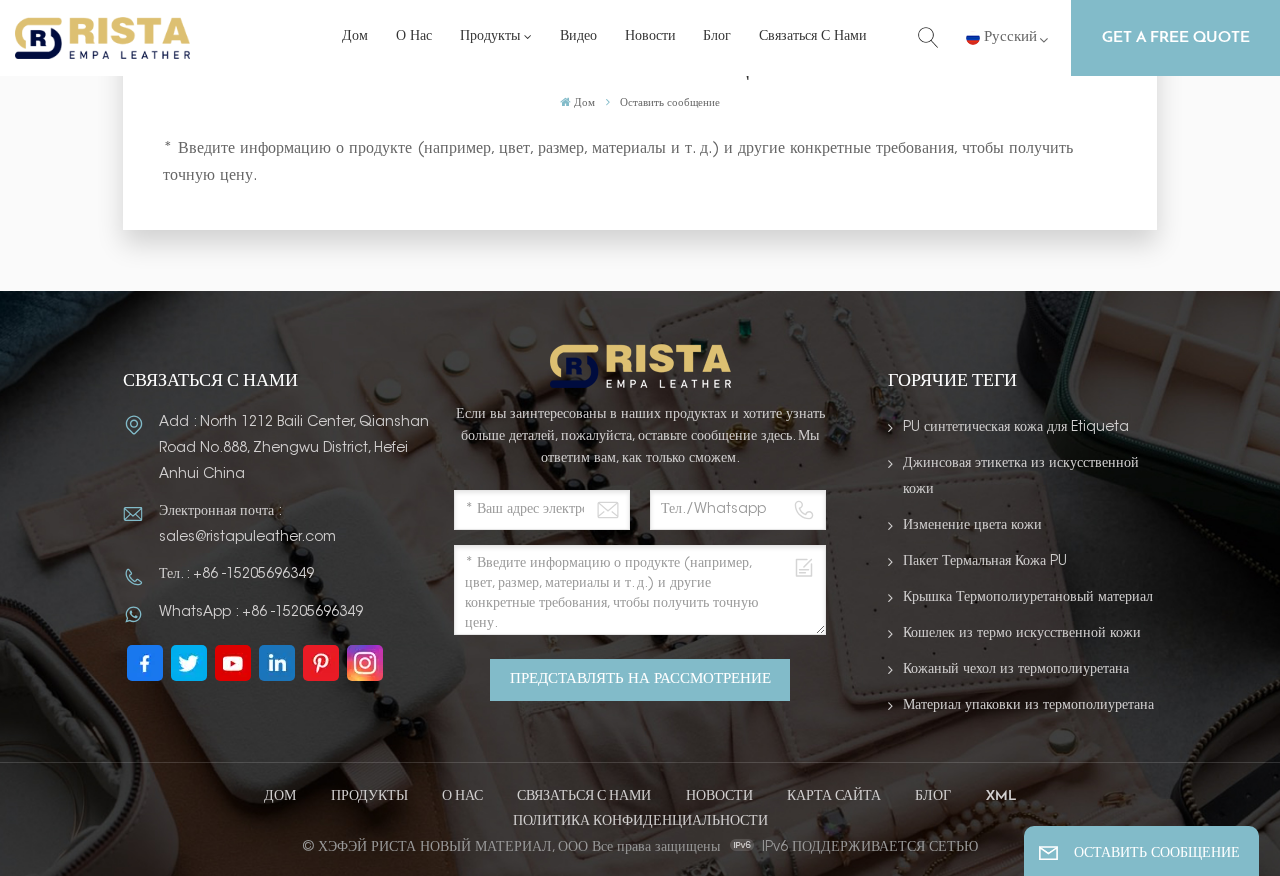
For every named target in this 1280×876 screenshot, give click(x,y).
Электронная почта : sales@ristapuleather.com (247, 525)
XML (1001, 796)
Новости (650, 37)
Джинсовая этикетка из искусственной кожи (1021, 477)
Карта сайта (834, 796)
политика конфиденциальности (640, 821)
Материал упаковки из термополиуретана (1028, 706)
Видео (578, 37)
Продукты (490, 37)
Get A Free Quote (1176, 38)
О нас (414, 37)
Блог (717, 37)
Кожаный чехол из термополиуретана (1016, 670)
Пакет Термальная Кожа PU (985, 562)
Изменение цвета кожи (972, 526)
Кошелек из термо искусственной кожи (1022, 634)
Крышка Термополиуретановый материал (1028, 598)
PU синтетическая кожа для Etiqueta (1016, 428)
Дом (355, 37)
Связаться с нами (813, 37)
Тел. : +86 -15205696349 (236, 575)
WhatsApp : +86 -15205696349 (261, 613)
